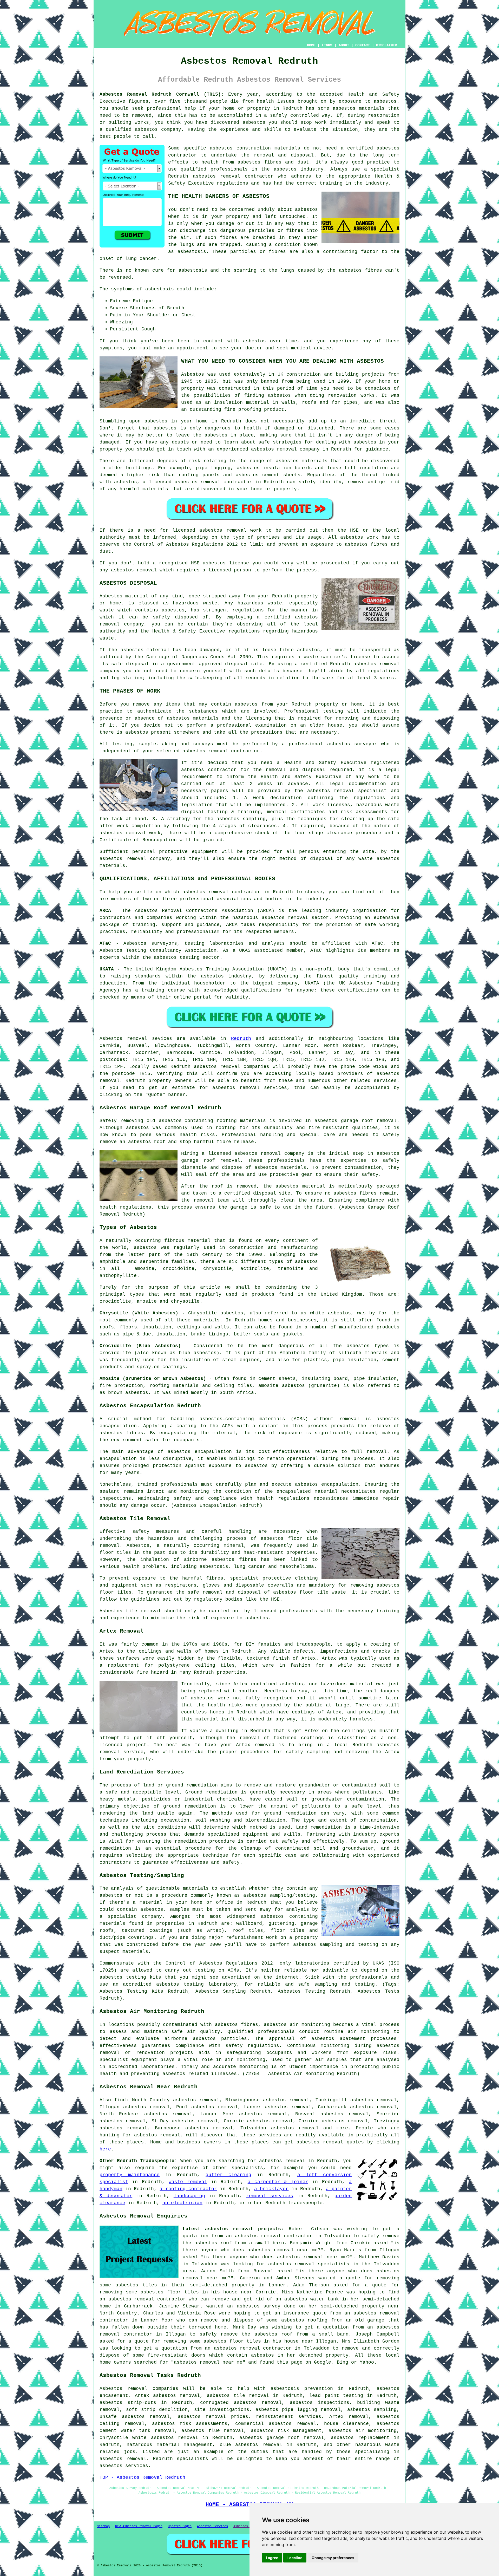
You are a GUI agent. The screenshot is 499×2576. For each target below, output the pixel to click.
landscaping (189, 2196)
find (120, 2100)
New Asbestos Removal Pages (139, 2526)
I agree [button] (272, 2558)
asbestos (344, 108)
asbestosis (192, 252)
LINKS (327, 45)
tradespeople (305, 2203)
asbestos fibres (360, 270)
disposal (321, 859)
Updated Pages (180, 2526)
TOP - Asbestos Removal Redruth (142, 2477)
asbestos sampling (372, 2410)
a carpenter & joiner (278, 2182)
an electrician (182, 2203)
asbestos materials (302, 461)
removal (287, 449)
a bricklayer (271, 2189)
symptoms (111, 348)
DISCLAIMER (386, 45)
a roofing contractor (188, 2189)
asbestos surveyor (352, 744)
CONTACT (363, 45)
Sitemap (103, 2526)
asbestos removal (217, 176)
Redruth (241, 1039)
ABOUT (344, 45)
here (105, 2149)
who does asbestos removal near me (269, 2250)
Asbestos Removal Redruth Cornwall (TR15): (162, 94)
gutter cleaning (228, 2175)
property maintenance (130, 2175)
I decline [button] (295, 2558)
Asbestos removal (123, 2389)
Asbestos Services (212, 2526)
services (385, 1081)
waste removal (188, 2182)
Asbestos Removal (248, 2526)
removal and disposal (295, 770)
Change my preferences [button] (333, 2558)
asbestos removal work (231, 530)
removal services (270, 2196)
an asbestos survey (254, 2306)
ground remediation (290, 1813)
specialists (247, 2168)
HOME (311, 45)
